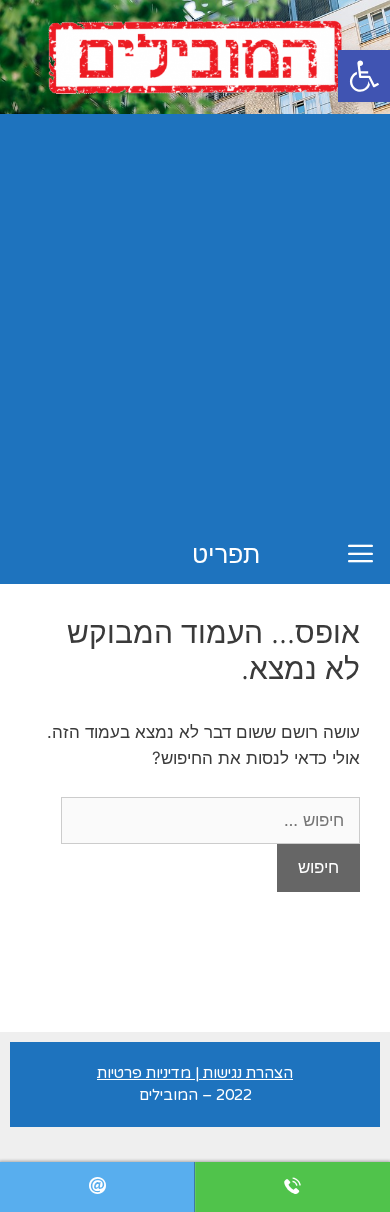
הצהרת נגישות (248, 1073)
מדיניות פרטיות (144, 1073)
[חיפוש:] (210, 820)
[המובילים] (195, 56)
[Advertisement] (195, 319)
